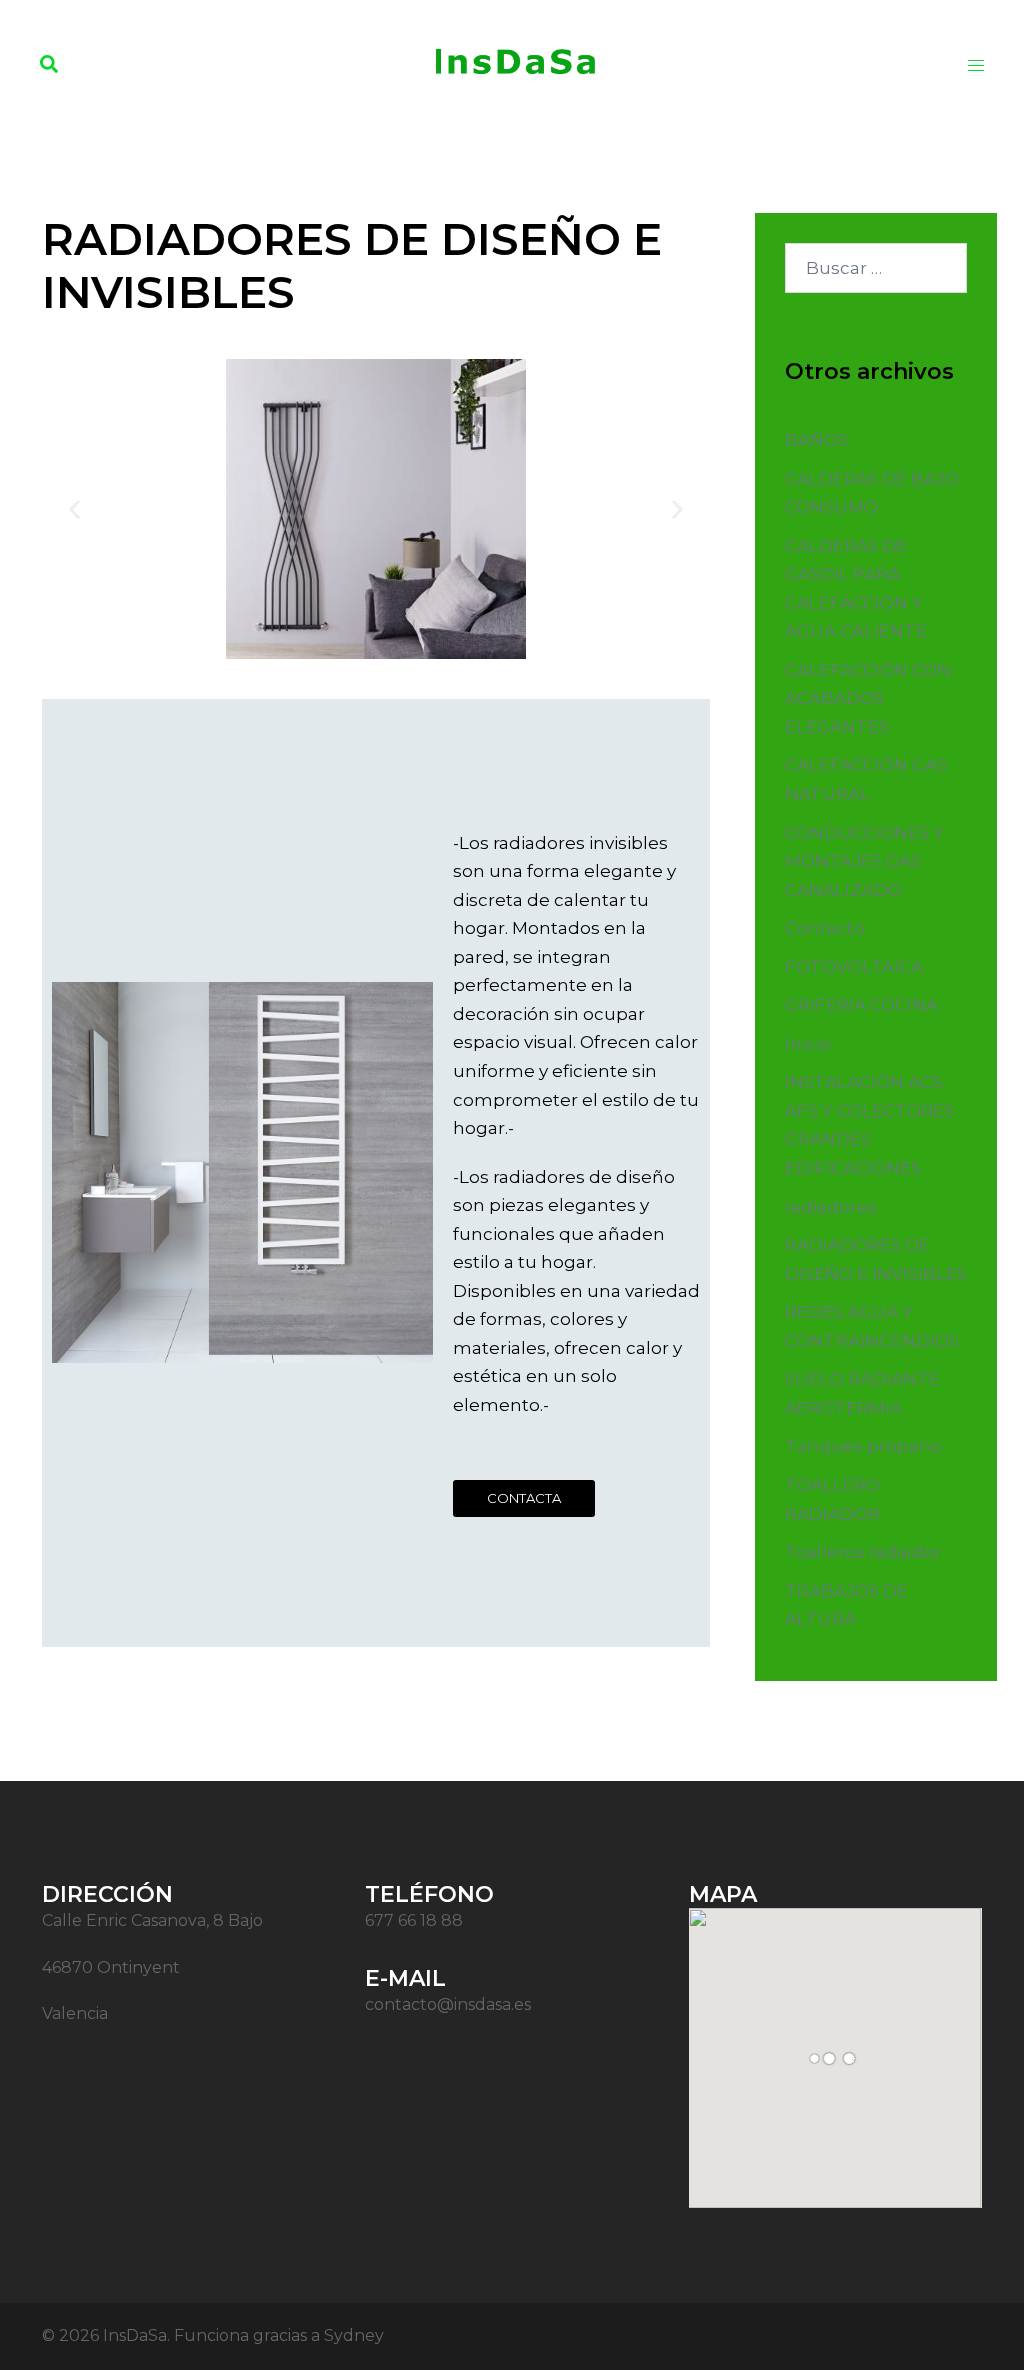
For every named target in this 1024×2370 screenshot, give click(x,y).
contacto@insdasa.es (448, 2004)
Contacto (825, 928)
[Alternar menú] (976, 65)
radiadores (831, 1207)
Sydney (354, 2335)
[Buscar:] (876, 268)
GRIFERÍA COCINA (861, 1005)
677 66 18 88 (414, 1920)
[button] (50, 65)
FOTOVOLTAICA (854, 967)
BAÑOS (816, 440)
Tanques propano (863, 1446)
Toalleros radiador (863, 1552)
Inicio (808, 1044)
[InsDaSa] (512, 63)
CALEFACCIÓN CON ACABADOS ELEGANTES (868, 698)
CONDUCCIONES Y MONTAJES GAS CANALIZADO (864, 861)
